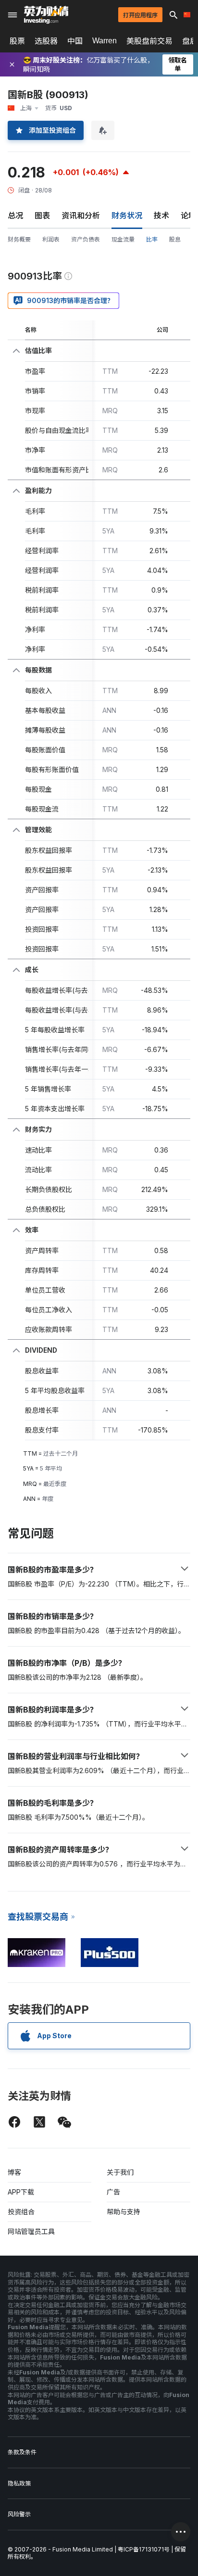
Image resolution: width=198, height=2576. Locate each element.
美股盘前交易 (149, 41)
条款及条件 (22, 2452)
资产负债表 (86, 239)
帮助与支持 (124, 2212)
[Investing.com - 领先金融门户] (46, 15)
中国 (75, 41)
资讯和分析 (81, 216)
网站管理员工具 (31, 2231)
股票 (17, 41)
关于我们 (120, 2172)
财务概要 (19, 239)
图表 (42, 216)
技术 (161, 216)
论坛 (188, 216)
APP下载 (21, 2192)
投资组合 (21, 2212)
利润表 (51, 239)
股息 (175, 239)
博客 (14, 2172)
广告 (113, 2192)
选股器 (46, 41)
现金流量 (123, 239)
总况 (15, 216)
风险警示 (19, 2514)
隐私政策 (19, 2483)
